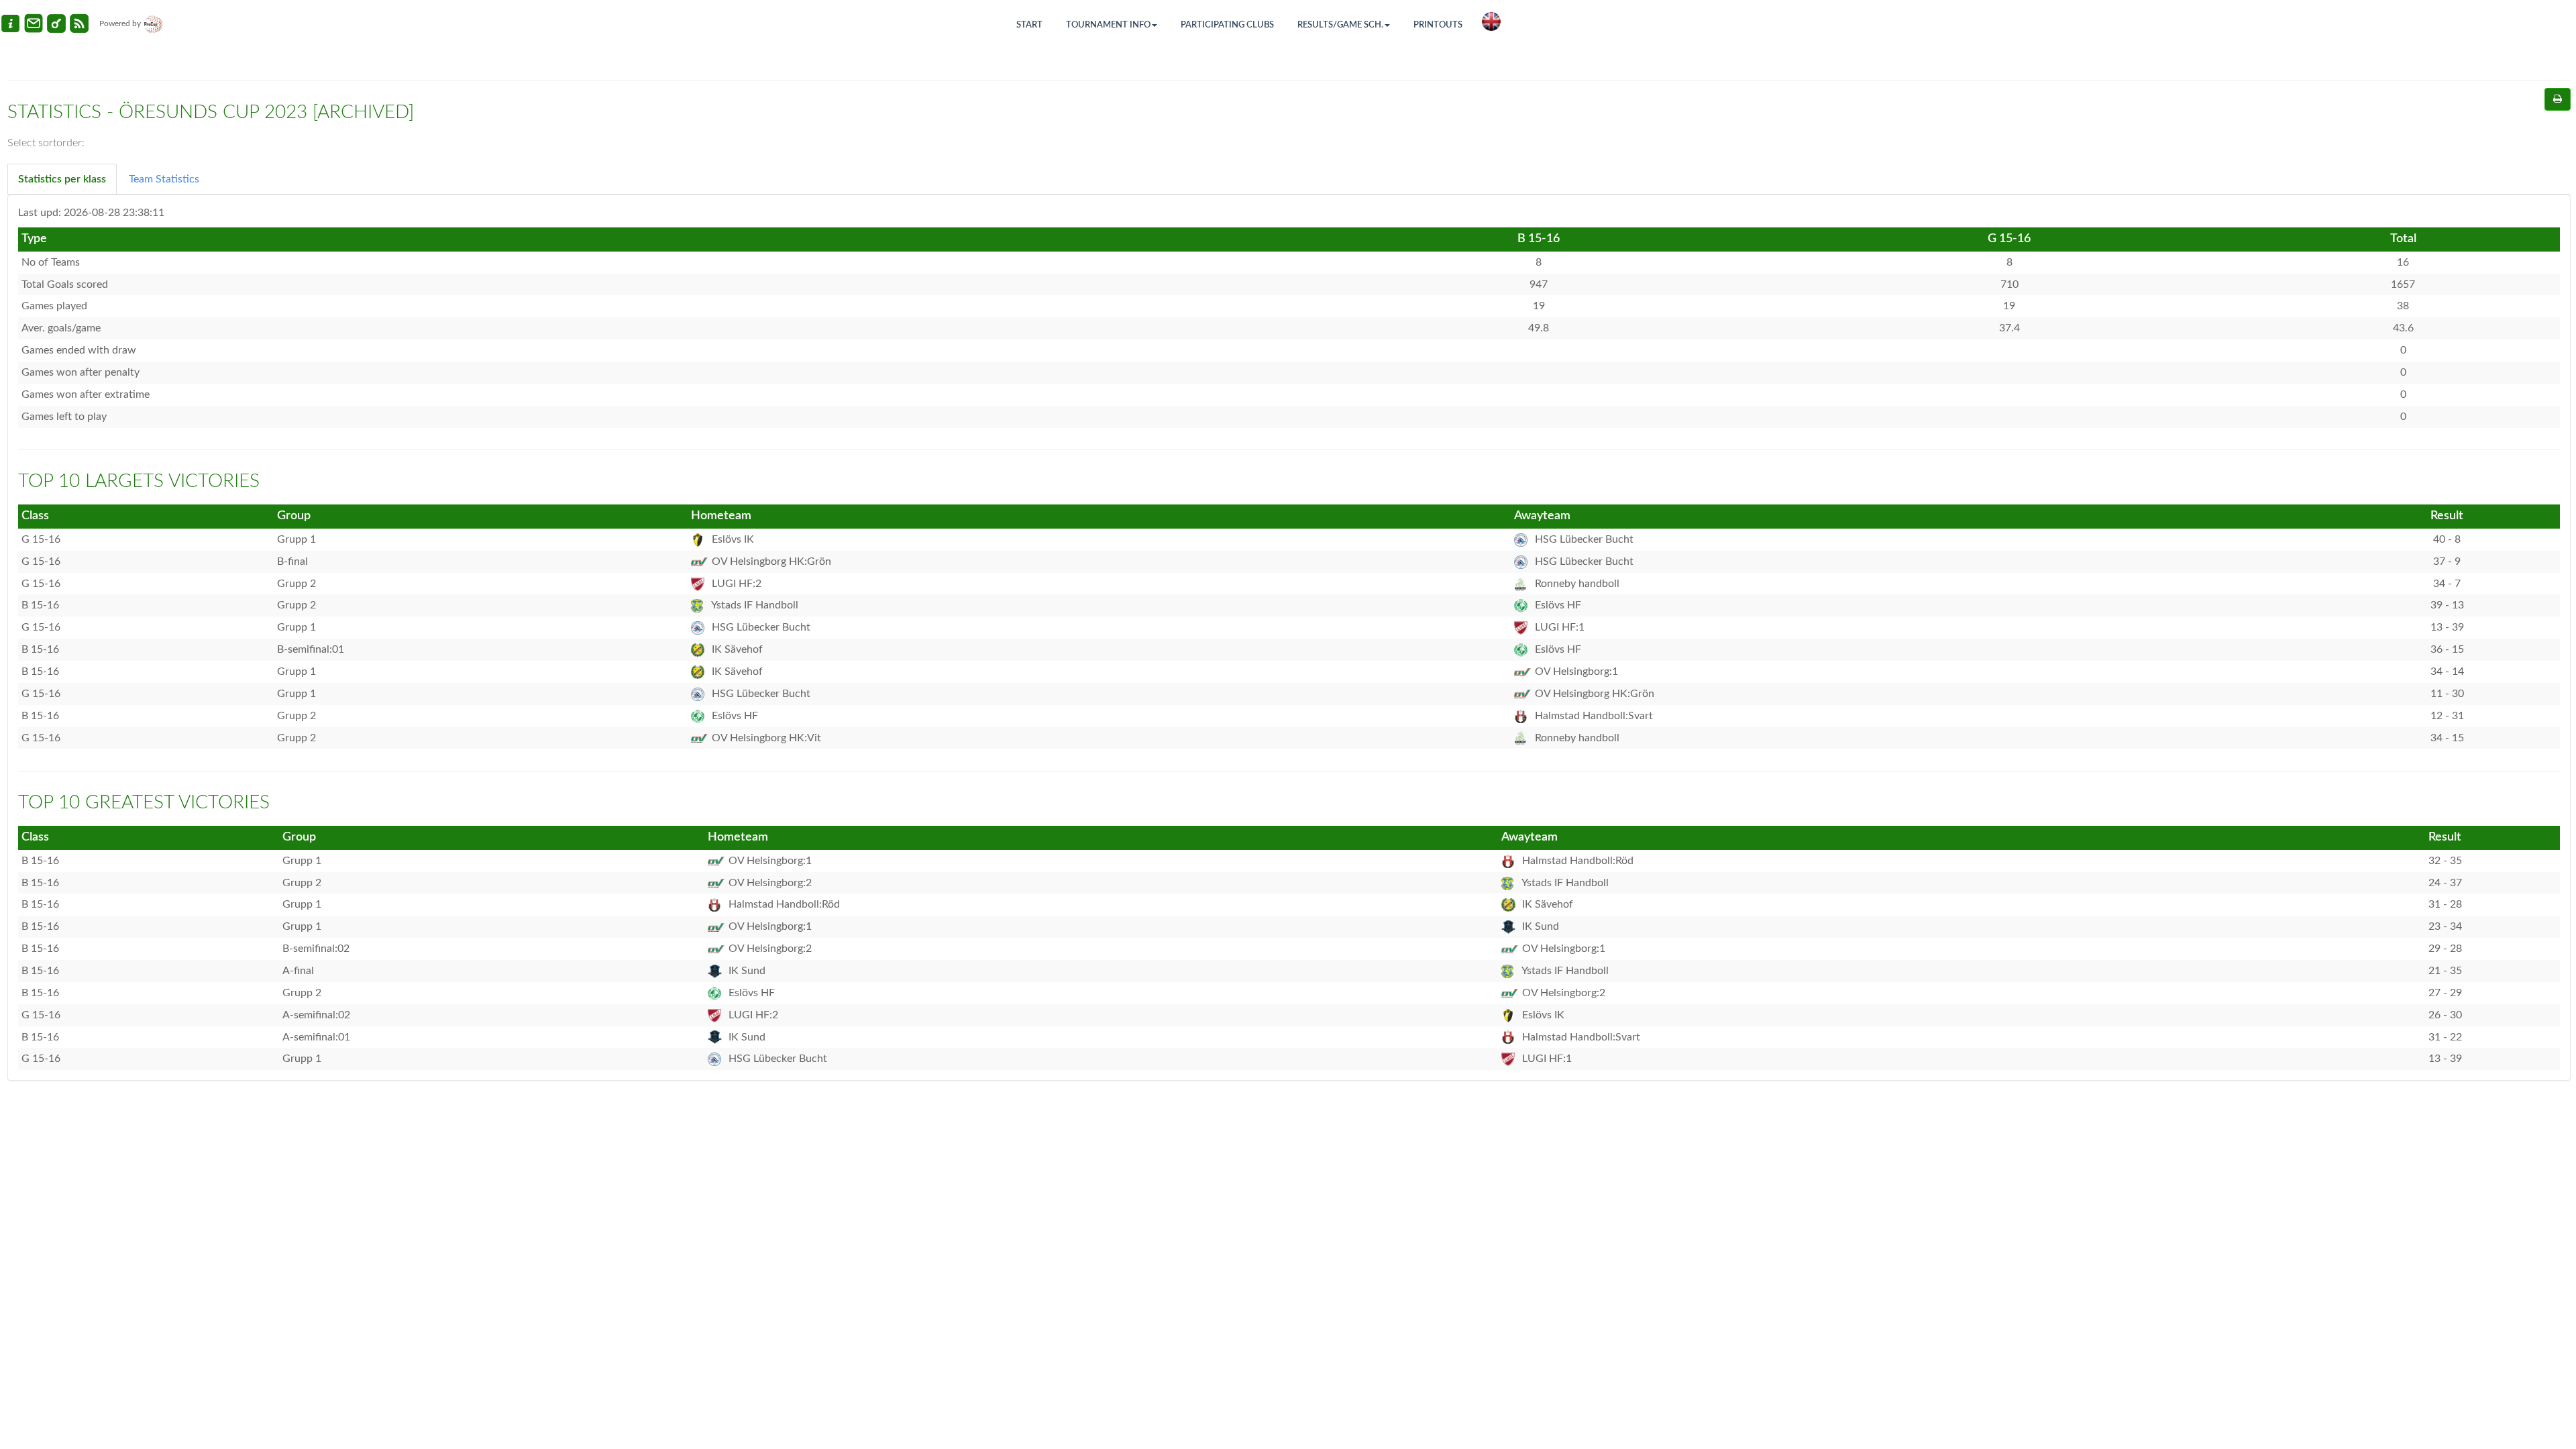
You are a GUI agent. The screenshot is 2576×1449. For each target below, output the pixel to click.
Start (1029, 25)
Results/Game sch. (1340, 25)
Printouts (1438, 25)
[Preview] (2558, 99)
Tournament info (1108, 25)
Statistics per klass (62, 179)
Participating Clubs (1227, 25)
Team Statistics (164, 179)
